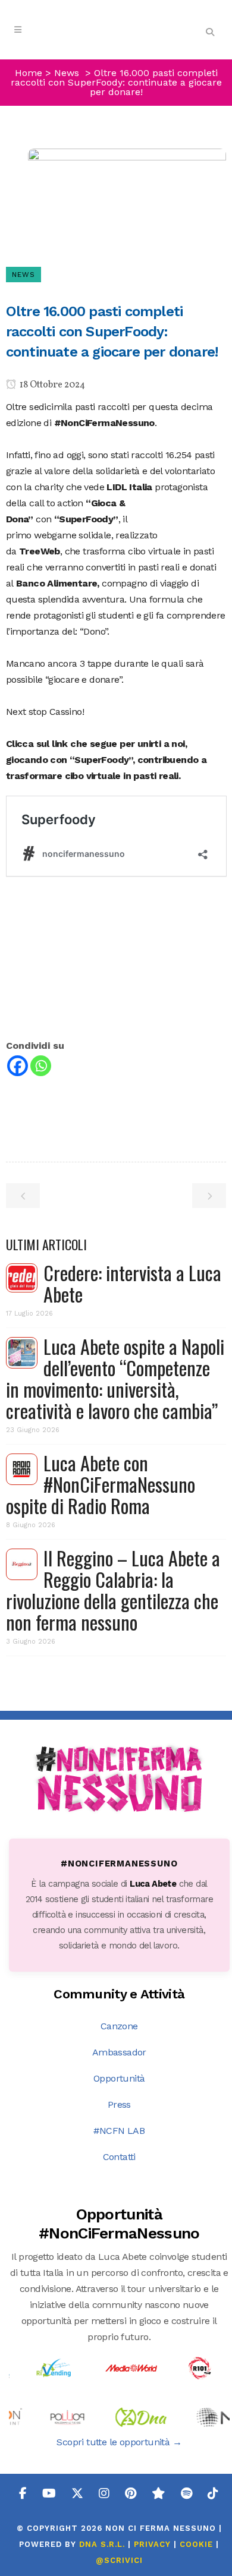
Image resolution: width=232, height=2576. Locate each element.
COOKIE (196, 2544)
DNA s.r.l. (104, 2544)
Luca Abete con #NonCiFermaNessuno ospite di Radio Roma (101, 1484)
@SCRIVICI (119, 2560)
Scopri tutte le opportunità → (119, 2442)
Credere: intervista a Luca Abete (132, 1283)
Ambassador (119, 2052)
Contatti (119, 2157)
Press (119, 2104)
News (67, 73)
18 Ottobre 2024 (51, 385)
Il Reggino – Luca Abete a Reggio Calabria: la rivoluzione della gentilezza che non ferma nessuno (113, 1590)
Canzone (119, 2026)
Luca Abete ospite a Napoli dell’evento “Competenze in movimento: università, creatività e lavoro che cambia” (115, 1378)
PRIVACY (152, 2544)
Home (29, 73)
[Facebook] (18, 1066)
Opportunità (119, 2078)
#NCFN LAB (119, 2131)
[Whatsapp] (41, 1066)
